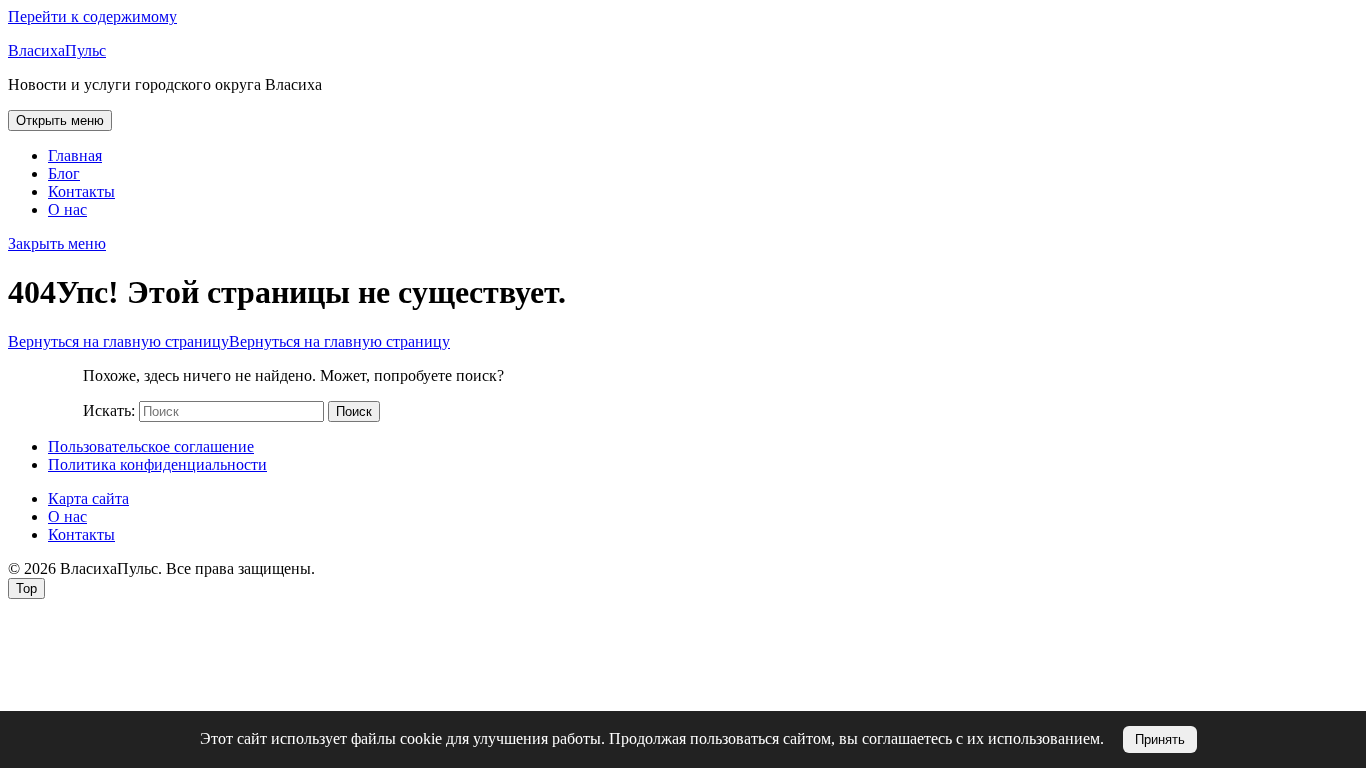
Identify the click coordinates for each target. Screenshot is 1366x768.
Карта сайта (88, 498)
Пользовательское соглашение (151, 446)
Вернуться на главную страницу (229, 341)
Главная (75, 155)
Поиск (354, 411)
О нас (67, 209)
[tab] (60, 120)
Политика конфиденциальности (157, 464)
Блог (64, 173)
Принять (1160, 739)
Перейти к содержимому (92, 16)
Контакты (81, 191)
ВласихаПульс (57, 50)
